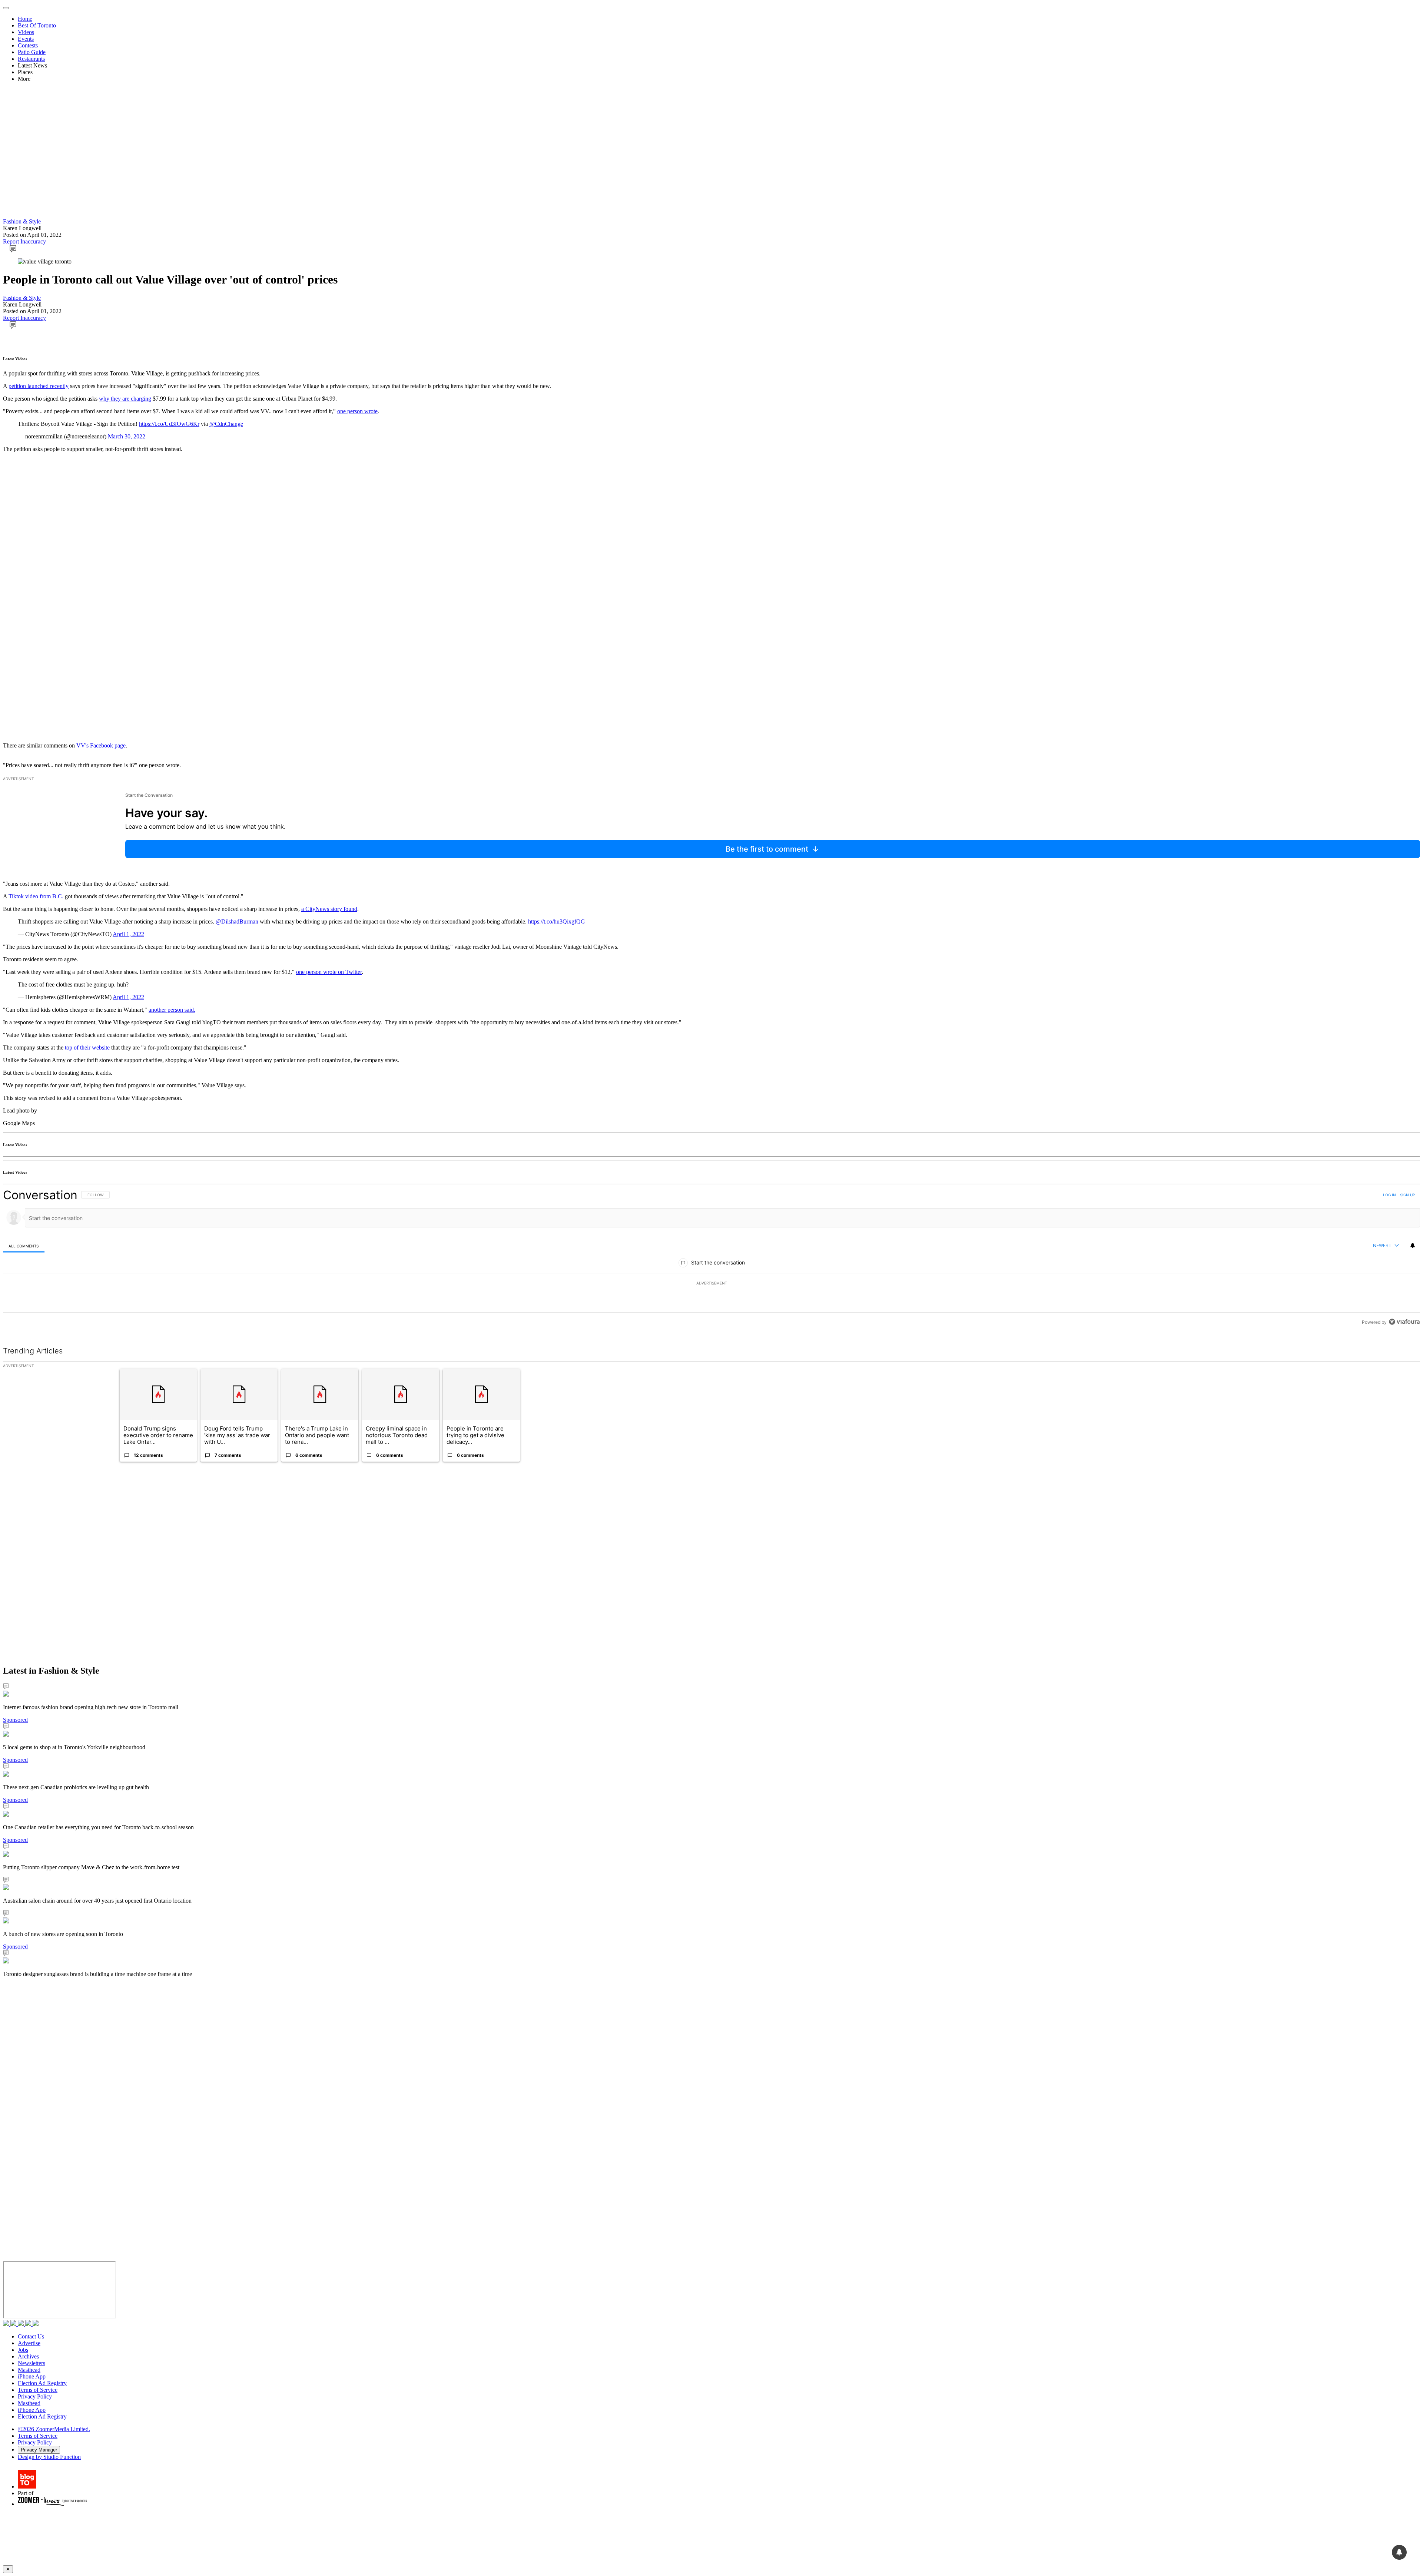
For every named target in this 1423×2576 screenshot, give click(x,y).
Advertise (29, 2343)
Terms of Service (38, 2390)
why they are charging (125, 399)
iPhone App (32, 2376)
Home (25, 19)
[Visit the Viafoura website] (1404, 1322)
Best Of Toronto (37, 25)
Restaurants (31, 59)
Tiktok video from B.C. (36, 896)
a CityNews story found (329, 909)
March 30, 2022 (127, 436)
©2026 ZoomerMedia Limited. (54, 2429)
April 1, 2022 (128, 934)
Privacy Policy (35, 2396)
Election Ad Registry (42, 2383)
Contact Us (31, 2336)
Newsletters (31, 2363)
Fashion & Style (22, 221)
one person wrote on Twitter (329, 972)
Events (26, 39)
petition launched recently (39, 386)
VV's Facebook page (101, 745)
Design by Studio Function (49, 2457)
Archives (28, 2356)
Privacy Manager (39, 2450)
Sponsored (15, 1720)
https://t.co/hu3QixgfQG (557, 921)
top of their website (87, 1047)
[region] (711, 1258)
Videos (26, 32)
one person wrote (357, 411)
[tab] (24, 1246)
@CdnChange (226, 424)
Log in (1389, 1195)
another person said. (172, 1010)
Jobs (23, 2350)
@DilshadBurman (237, 921)
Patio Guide (32, 52)
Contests (28, 45)
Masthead (29, 2370)
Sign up (1407, 1195)
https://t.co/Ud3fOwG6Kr (169, 424)
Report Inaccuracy (24, 241)
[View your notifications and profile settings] (1413, 1246)
